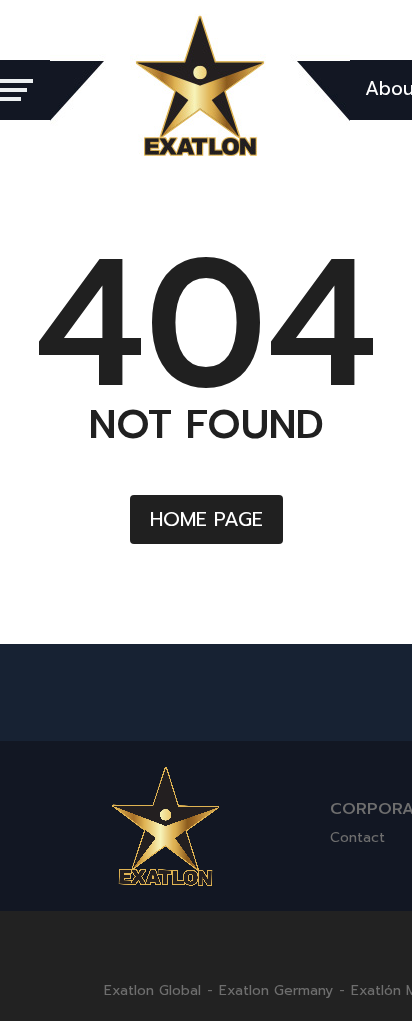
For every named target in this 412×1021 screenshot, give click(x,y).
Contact (357, 837)
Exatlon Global (152, 991)
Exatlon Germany (276, 991)
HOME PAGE (206, 519)
